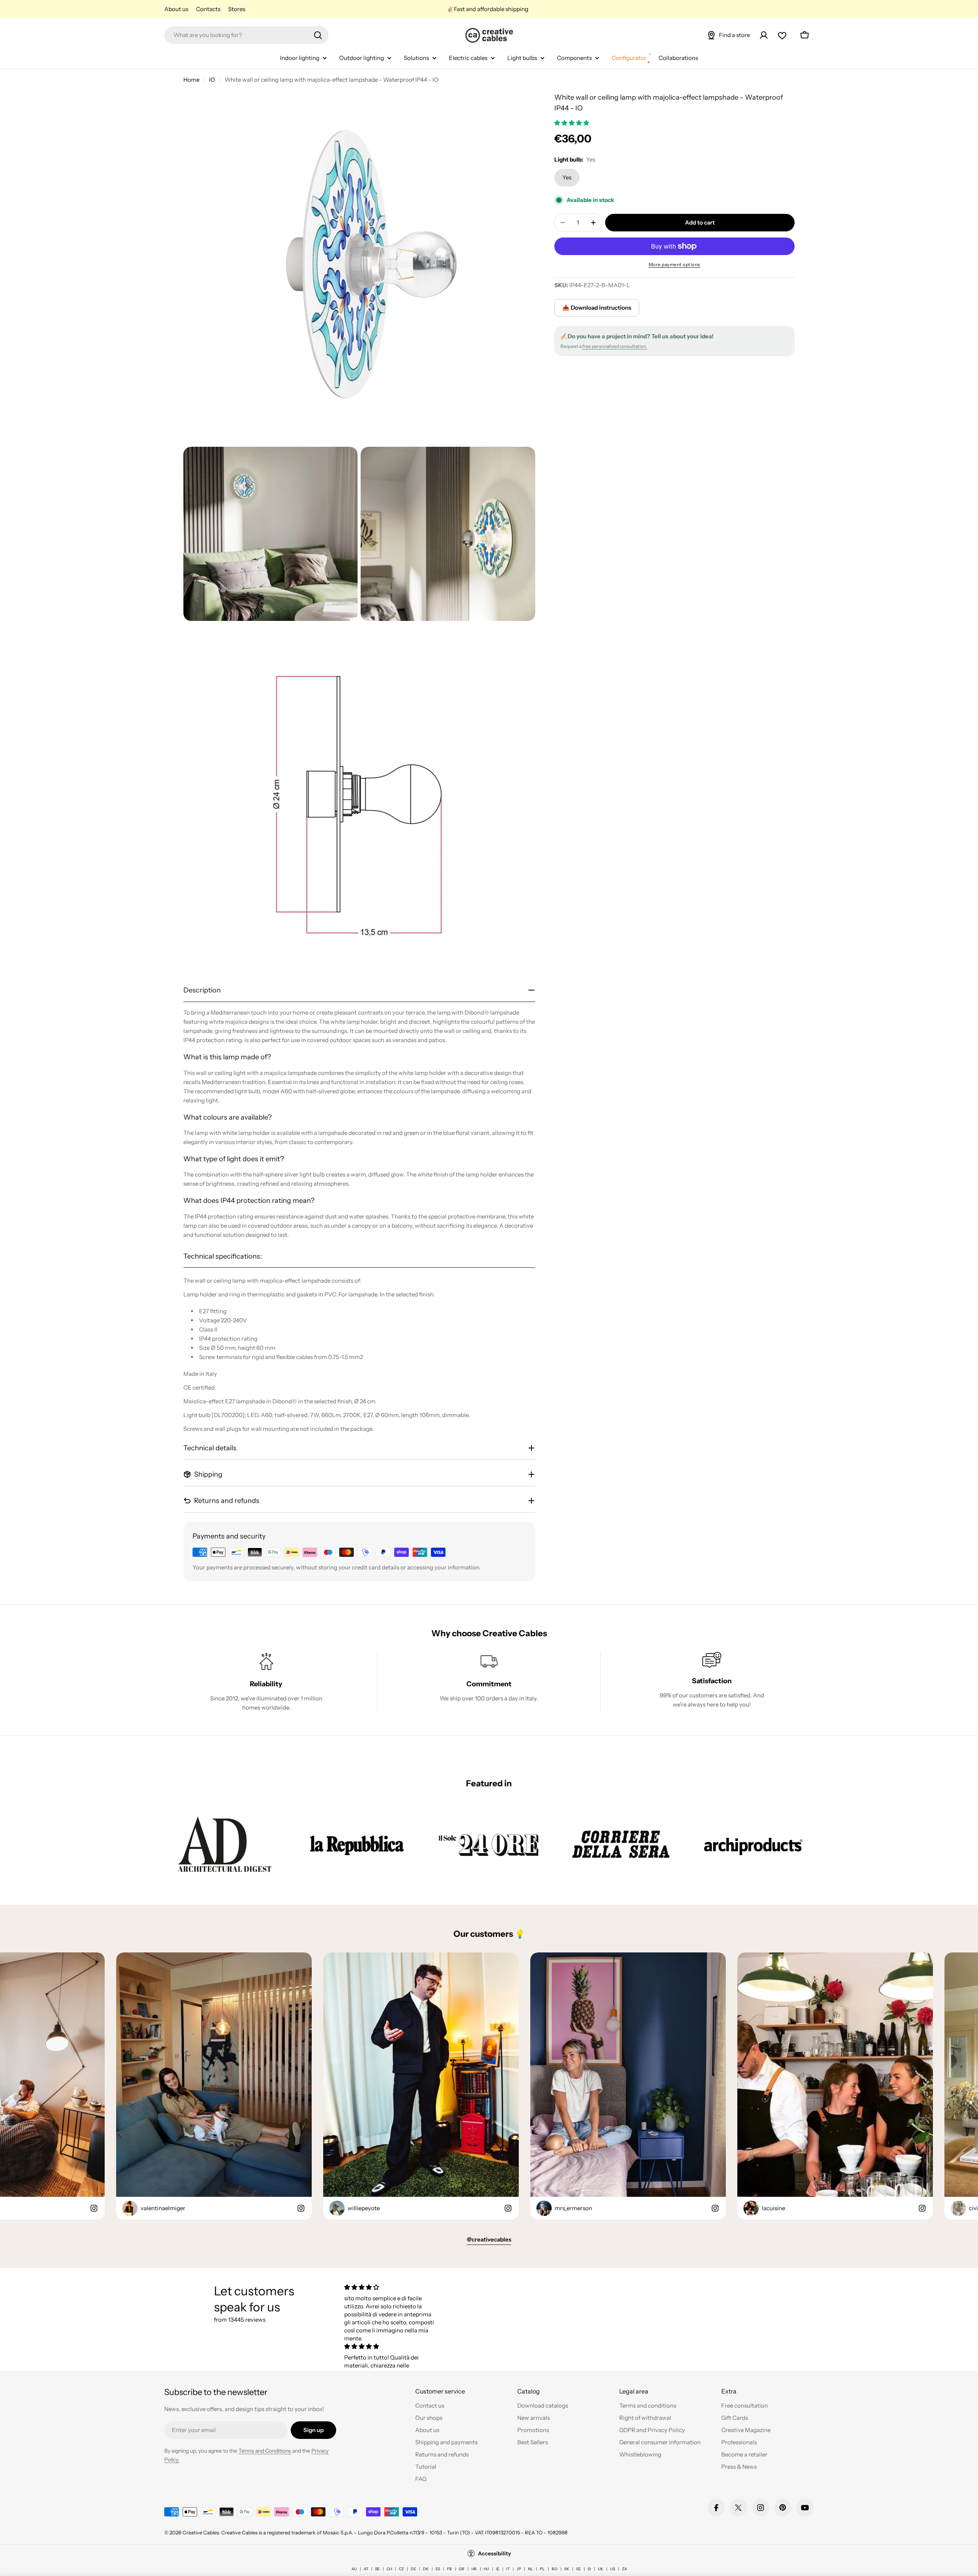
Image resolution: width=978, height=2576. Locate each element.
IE (498, 2569)
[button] (572, 123)
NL (530, 2569)
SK (567, 2569)
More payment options (674, 264)
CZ (401, 2569)
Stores (237, 9)
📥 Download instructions (597, 308)
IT (508, 2569)
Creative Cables (201, 2532)
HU (486, 2569)
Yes (567, 177)
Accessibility (495, 2553)
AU (354, 2569)
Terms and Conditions (265, 2451)
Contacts (208, 9)
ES (438, 2569)
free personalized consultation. (615, 346)
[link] (225, 1844)
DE (413, 2569)
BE (377, 2569)
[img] (391, 2287)
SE (578, 2569)
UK (601, 2569)
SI (589, 2569)
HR (474, 2569)
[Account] (764, 35)
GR (462, 2569)
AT (366, 2569)
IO (212, 80)
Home (191, 80)
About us (176, 9)
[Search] (318, 35)
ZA (624, 2569)
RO (555, 2569)
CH (389, 2569)
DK (426, 2569)
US (613, 2569)
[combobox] (246, 35)
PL (542, 2569)
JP (519, 2569)
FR (449, 2569)
